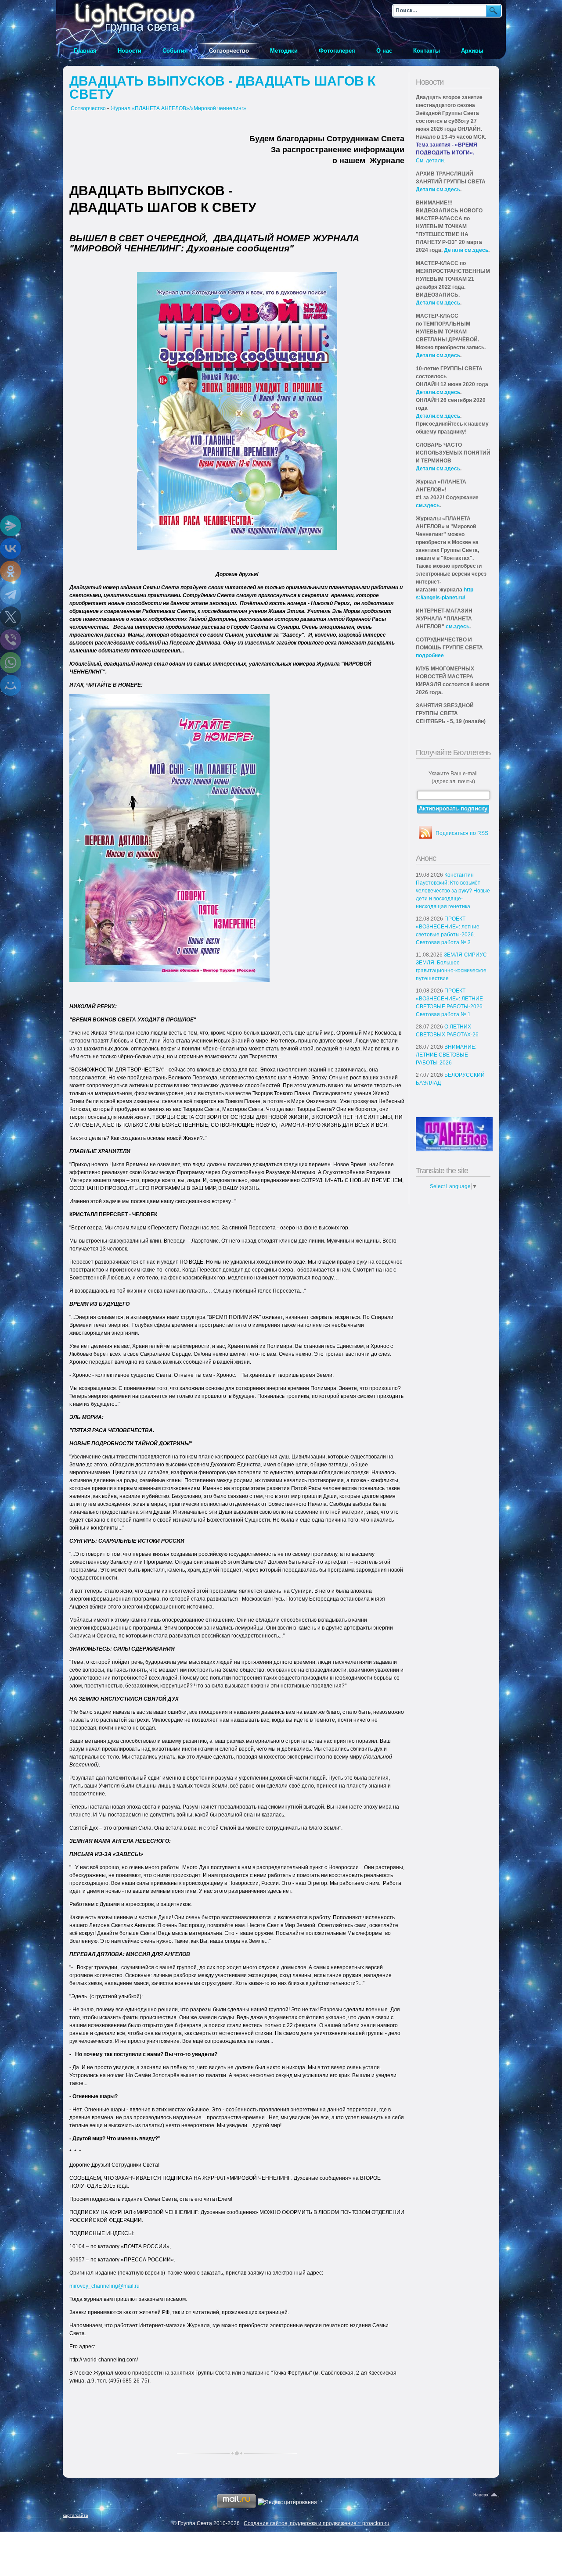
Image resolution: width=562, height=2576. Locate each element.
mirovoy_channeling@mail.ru (104, 2286)
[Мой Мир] (11, 685)
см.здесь (428, 505)
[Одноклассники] (11, 571)
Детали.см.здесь (438, 392)
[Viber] (11, 640)
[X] (11, 617)
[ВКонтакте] (11, 548)
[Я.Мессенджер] (11, 526)
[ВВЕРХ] (486, 2495)
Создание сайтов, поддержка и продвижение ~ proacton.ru (317, 2523)
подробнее (430, 656)
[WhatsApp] (11, 663)
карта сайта (76, 2515)
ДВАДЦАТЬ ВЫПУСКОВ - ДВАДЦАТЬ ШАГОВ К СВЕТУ (222, 88)
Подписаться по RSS (462, 833)
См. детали (430, 161)
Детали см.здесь (438, 190)
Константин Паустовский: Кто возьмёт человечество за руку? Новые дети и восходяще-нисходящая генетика (453, 891)
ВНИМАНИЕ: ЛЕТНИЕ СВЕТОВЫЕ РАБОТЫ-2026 (446, 1055)
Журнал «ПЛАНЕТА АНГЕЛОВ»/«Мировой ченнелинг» (178, 108)
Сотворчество (88, 108)
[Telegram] (11, 594)
